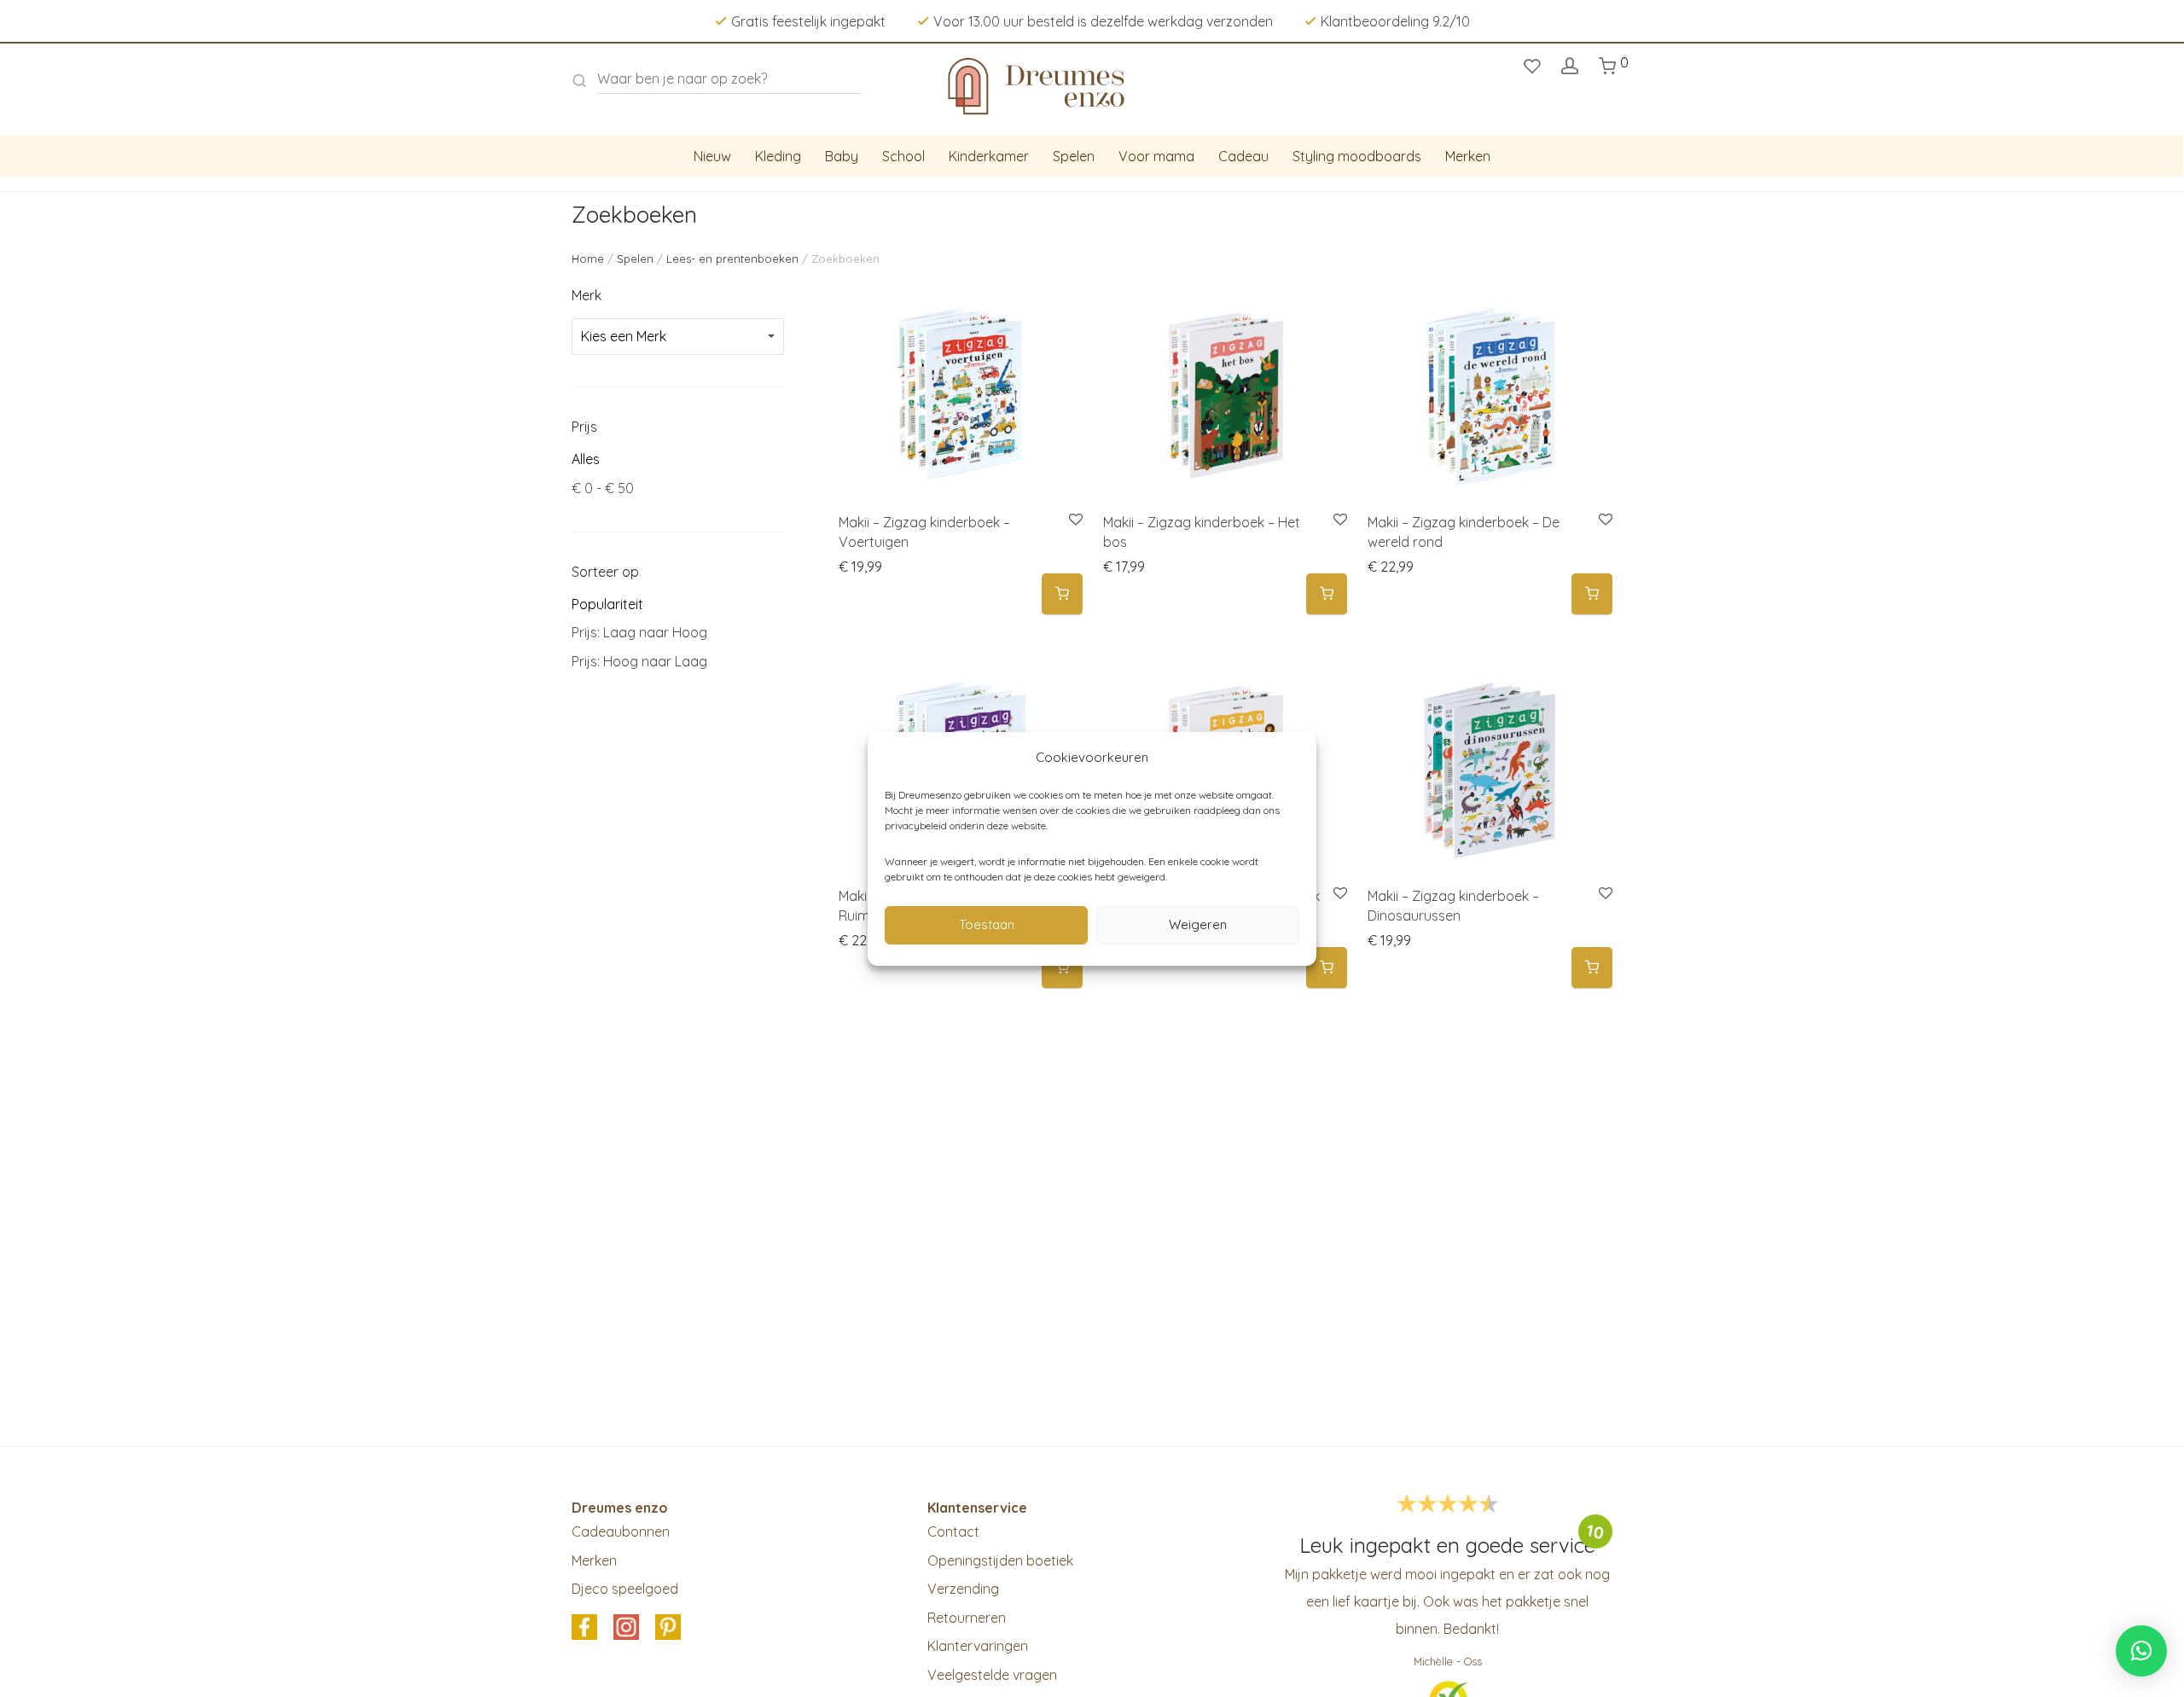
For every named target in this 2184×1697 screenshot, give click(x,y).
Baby (842, 156)
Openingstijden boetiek (1000, 1560)
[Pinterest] (668, 1628)
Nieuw (712, 156)
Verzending (963, 1589)
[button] (1062, 594)
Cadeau (1243, 156)
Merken (1468, 156)
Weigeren (1198, 924)
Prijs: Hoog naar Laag (639, 661)
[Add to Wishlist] (1075, 520)
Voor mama (1156, 156)
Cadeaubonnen (621, 1531)
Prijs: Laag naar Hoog (639, 632)
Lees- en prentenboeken (732, 259)
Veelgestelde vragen (992, 1675)
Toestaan (987, 924)
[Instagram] (626, 1628)
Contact (953, 1531)
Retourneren (967, 1618)
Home (588, 259)
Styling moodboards (1357, 156)
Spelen (1074, 156)
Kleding (778, 156)
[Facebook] (584, 1628)
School (903, 156)
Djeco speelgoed (625, 1589)
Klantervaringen (978, 1646)
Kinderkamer (989, 156)
